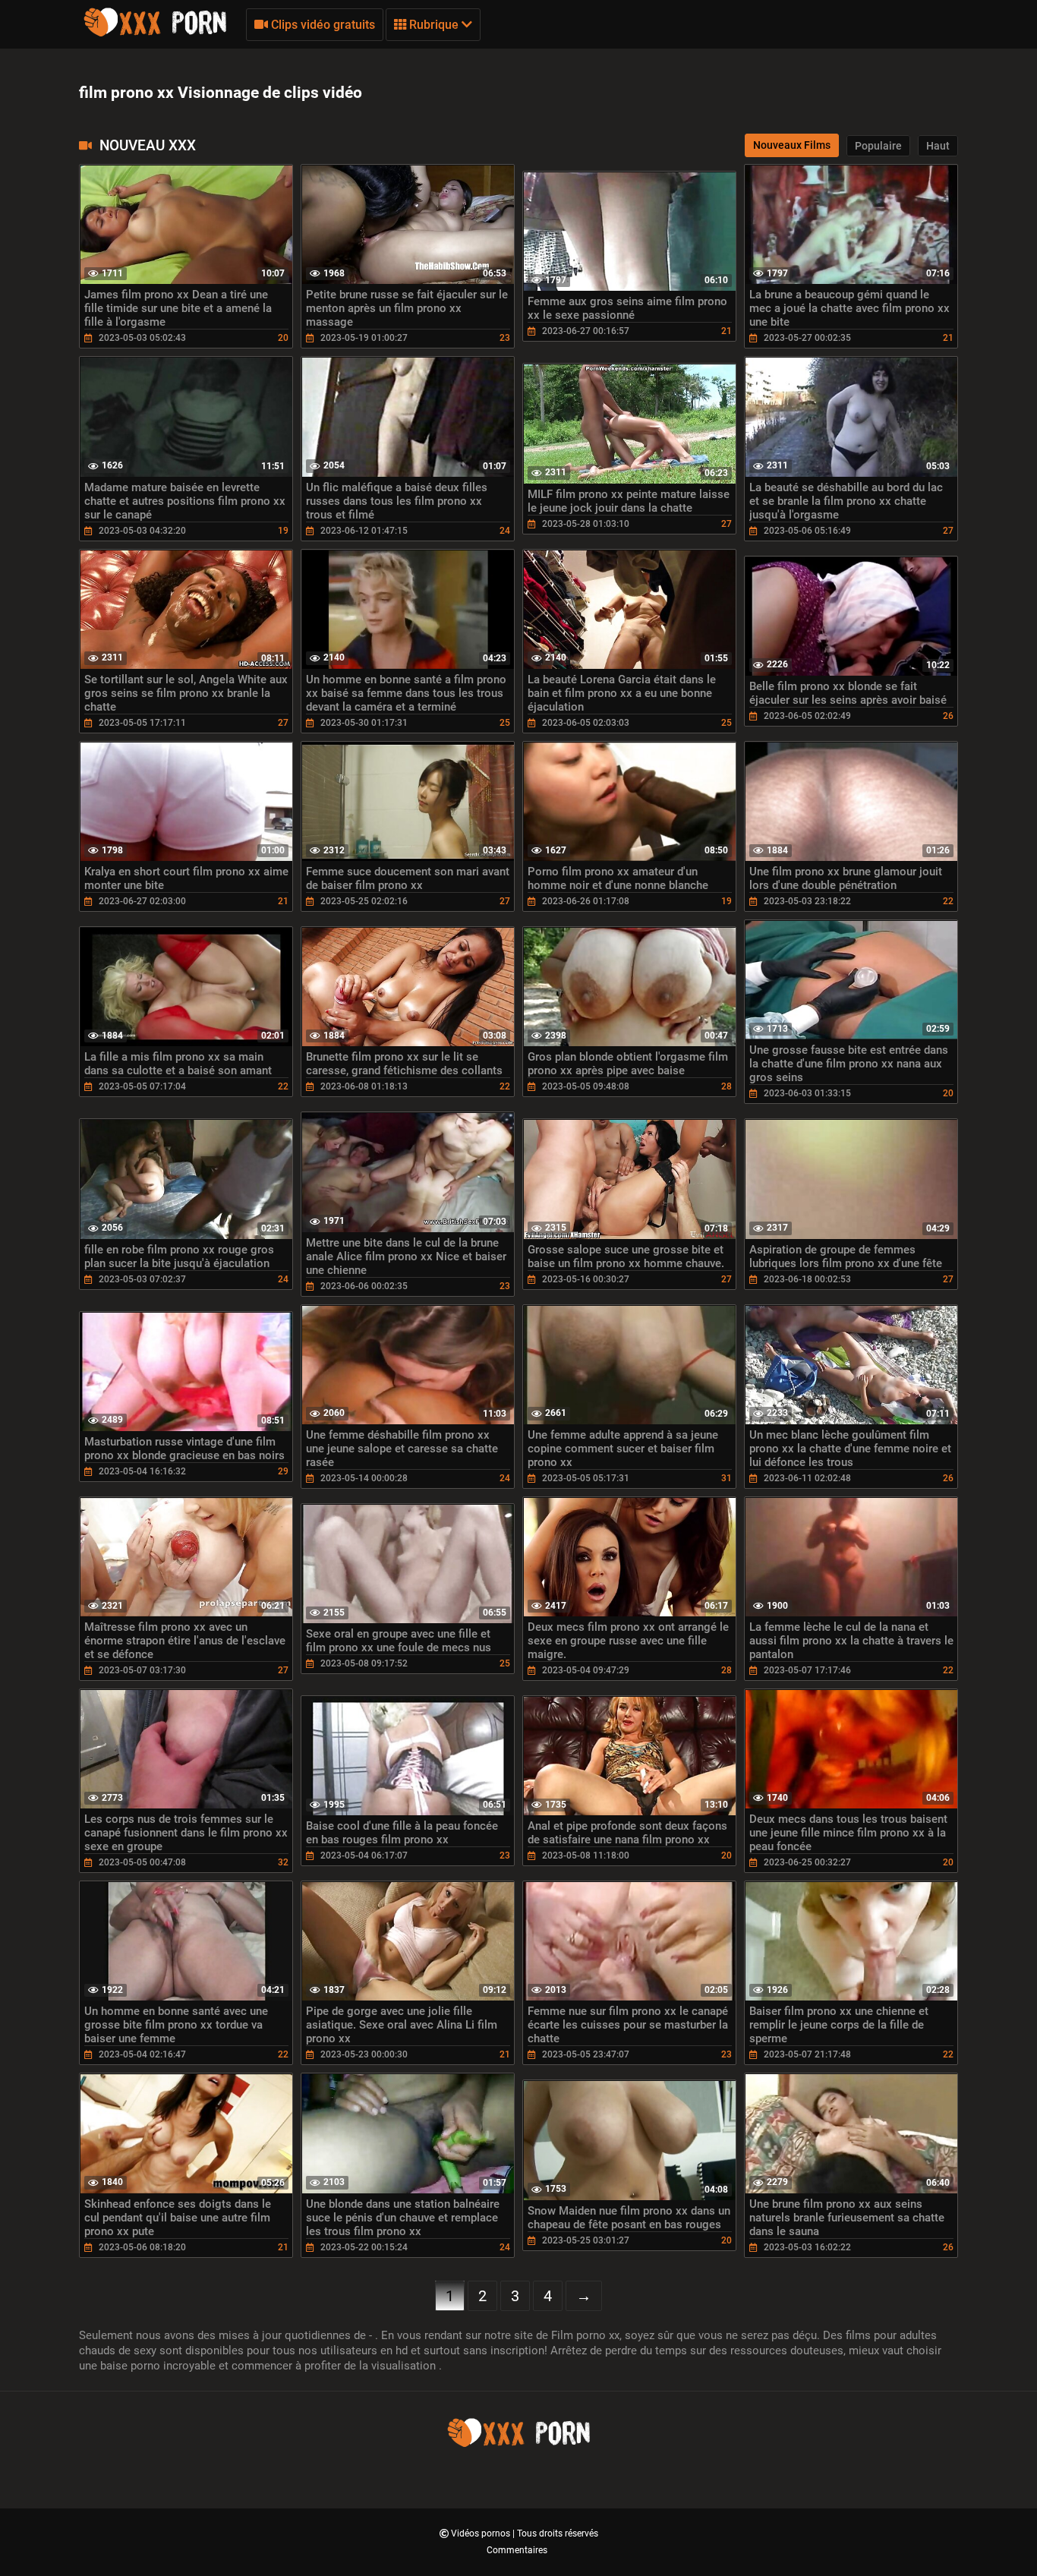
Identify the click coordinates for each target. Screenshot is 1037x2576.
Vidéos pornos (482, 2533)
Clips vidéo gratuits (322, 25)
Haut (938, 146)
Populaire (878, 146)
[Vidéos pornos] (155, 34)
